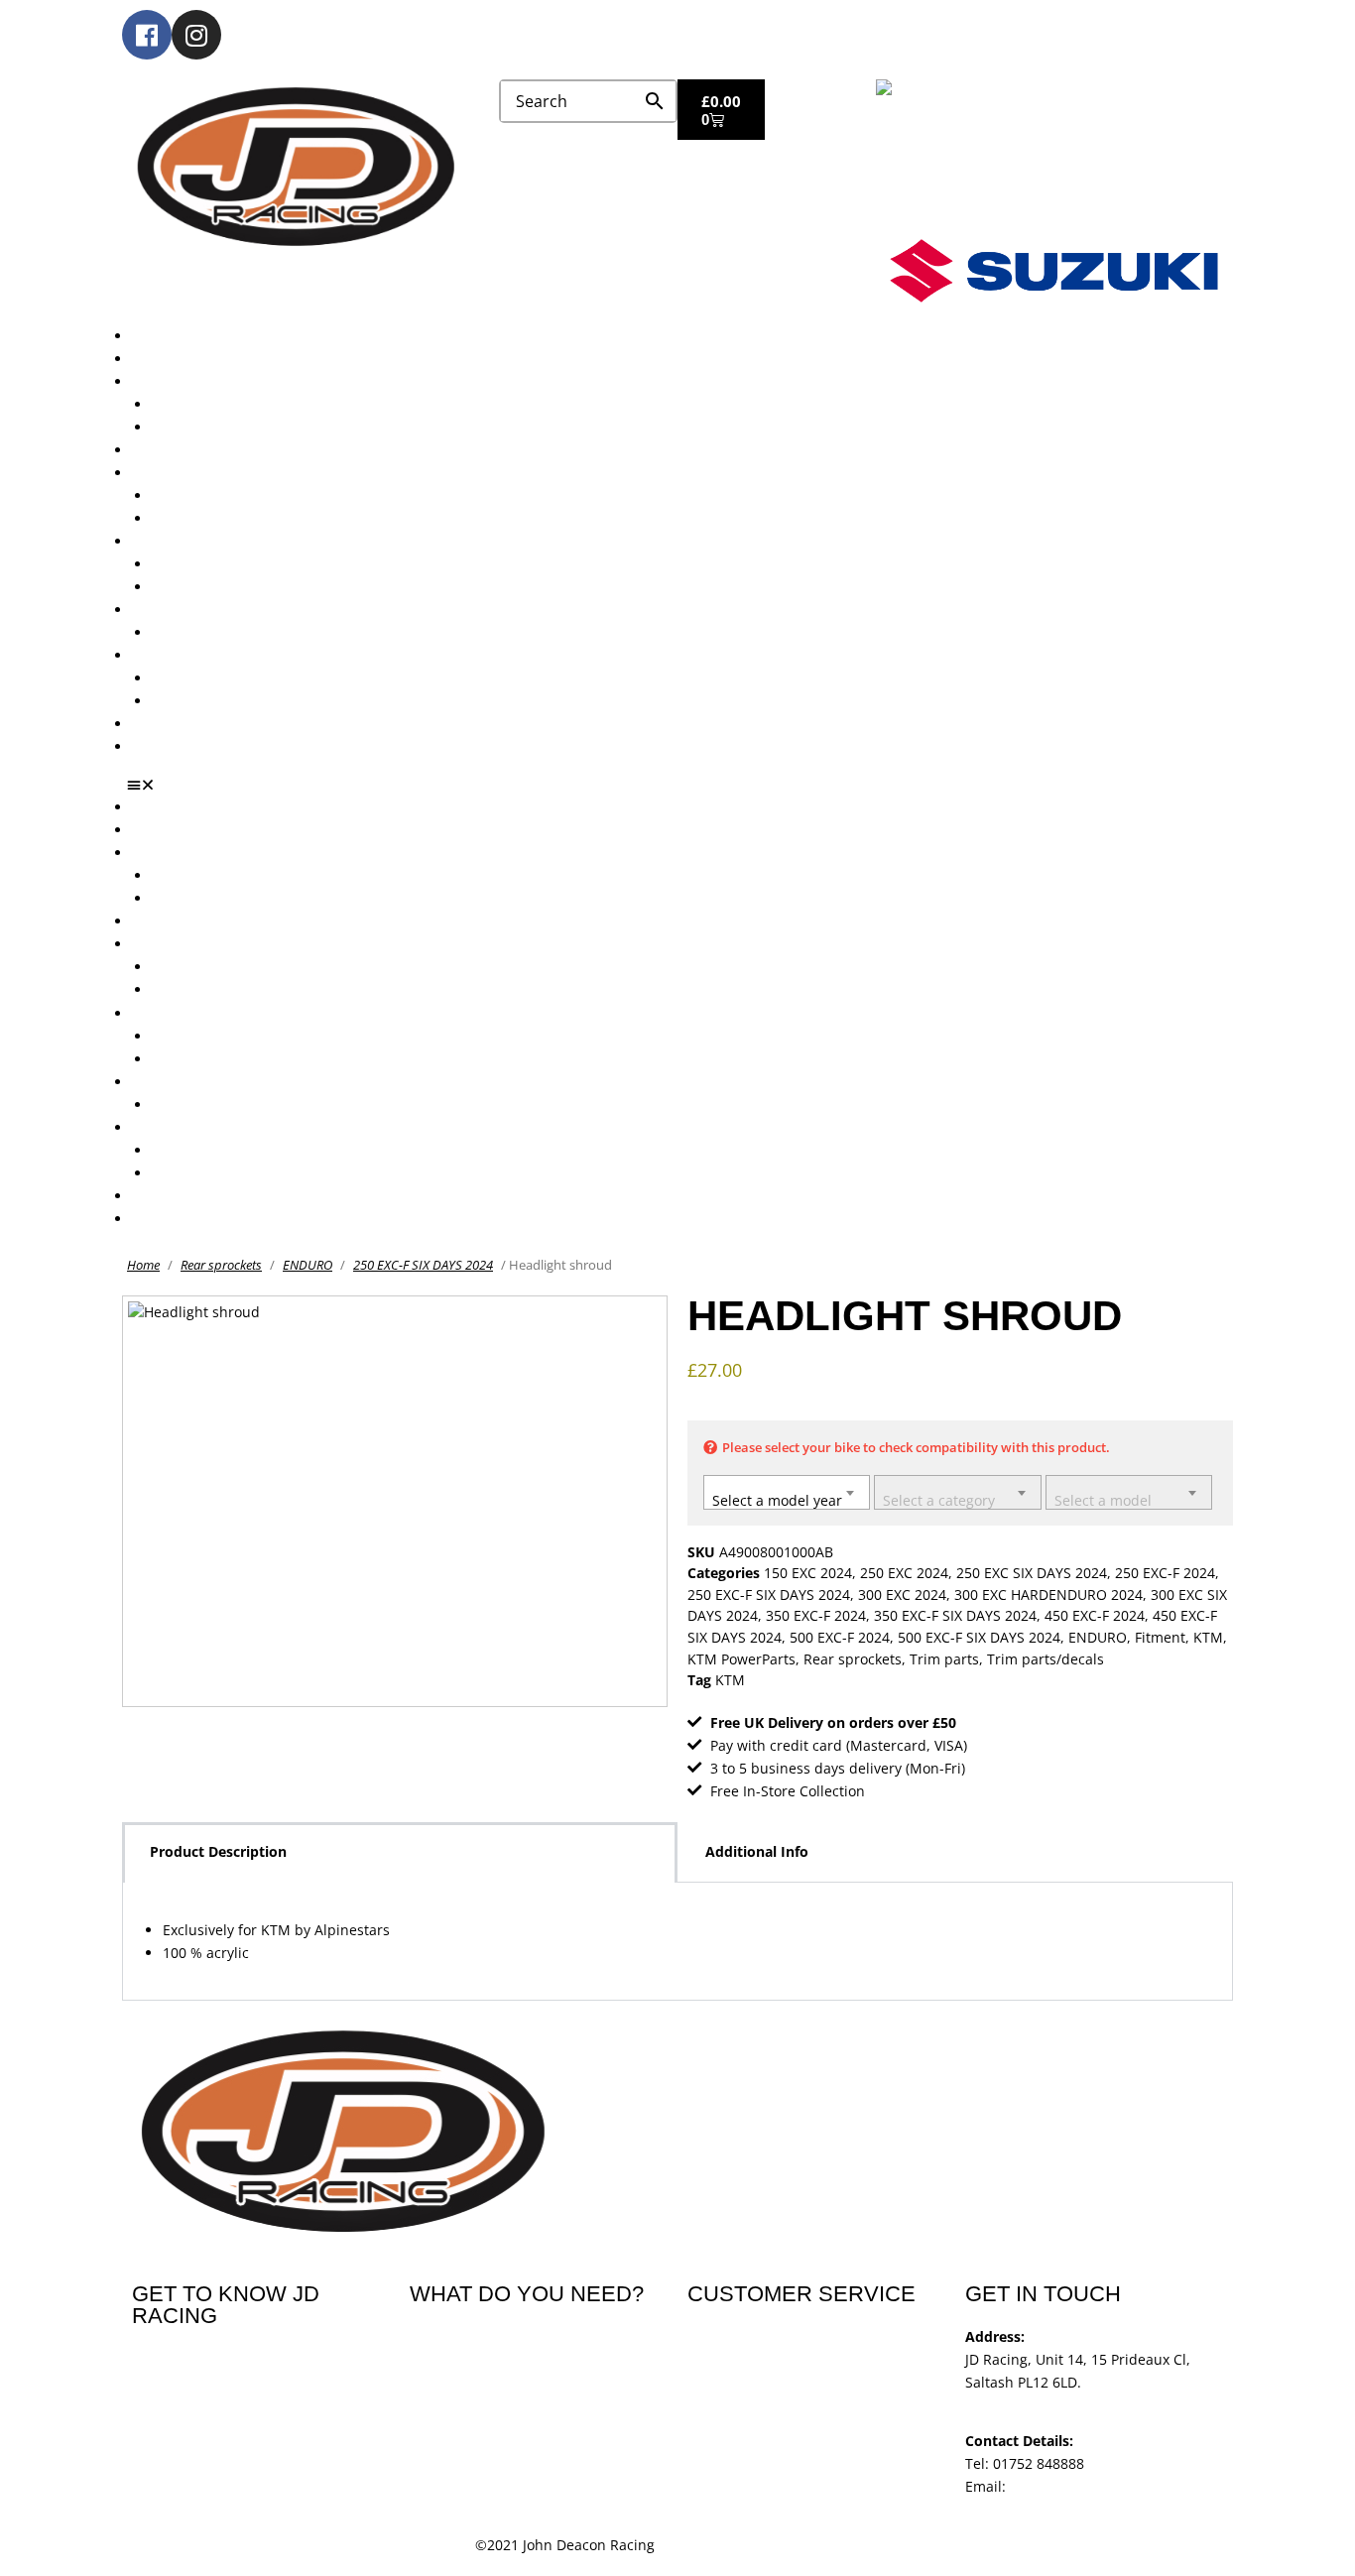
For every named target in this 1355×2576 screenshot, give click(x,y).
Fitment (1160, 1637)
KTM (1208, 1637)
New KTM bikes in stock (230, 495)
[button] (685, 785)
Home (143, 1265)
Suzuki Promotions (213, 587)
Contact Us (168, 746)
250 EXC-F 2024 (1165, 1573)
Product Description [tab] (218, 1851)
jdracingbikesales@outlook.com (1114, 2486)
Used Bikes (168, 450)
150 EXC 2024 (808, 1573)
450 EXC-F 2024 (1095, 1615)
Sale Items (186, 701)
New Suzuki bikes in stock (237, 518)
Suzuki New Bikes (210, 427)
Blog (146, 724)
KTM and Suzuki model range (230, 381)
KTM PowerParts (741, 1659)
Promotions (170, 541)
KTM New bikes (203, 404)
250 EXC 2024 (904, 1573)
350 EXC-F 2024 (816, 1615)
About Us (162, 359)
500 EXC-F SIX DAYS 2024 (979, 1637)
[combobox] (787, 1492)
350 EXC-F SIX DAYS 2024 (955, 1615)
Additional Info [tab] (757, 1851)
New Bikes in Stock (194, 473)
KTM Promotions (206, 564)
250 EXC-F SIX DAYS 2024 (423, 1265)
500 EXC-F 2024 (840, 1637)
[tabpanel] (677, 1942)
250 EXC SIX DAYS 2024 (1032, 1573)
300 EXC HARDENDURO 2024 (1048, 1595)
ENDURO (308, 1265)
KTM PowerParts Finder (229, 632)
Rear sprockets (221, 1265)
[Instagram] (196, 35)
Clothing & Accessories (207, 655)
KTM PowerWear (206, 678)
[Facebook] (147, 35)
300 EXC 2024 (902, 1595)
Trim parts (944, 1659)
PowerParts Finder (192, 610)
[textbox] (787, 1496)
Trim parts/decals (1046, 1659)
